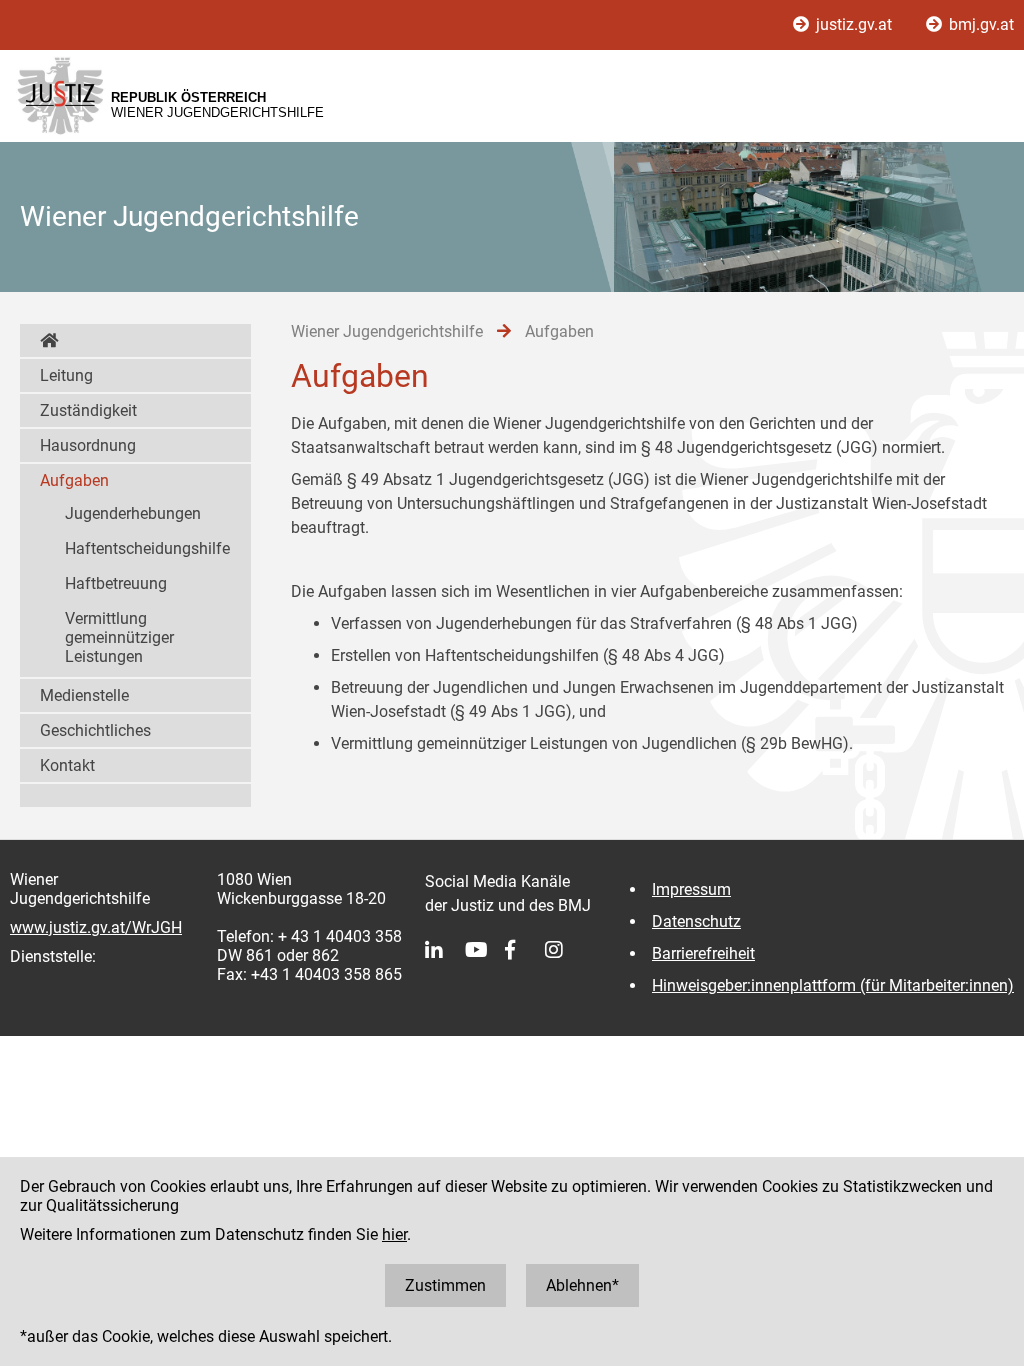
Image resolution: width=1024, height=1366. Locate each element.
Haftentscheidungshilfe (147, 548)
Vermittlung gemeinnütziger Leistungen (119, 637)
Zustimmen (445, 1285)
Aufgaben (74, 480)
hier (394, 1234)
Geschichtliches (95, 730)
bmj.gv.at (979, 24)
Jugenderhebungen (133, 513)
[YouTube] (485, 950)
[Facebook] (525, 950)
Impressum (691, 889)
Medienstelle (84, 695)
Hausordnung (88, 445)
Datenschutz (696, 921)
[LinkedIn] (445, 950)
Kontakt (67, 765)
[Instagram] (565, 950)
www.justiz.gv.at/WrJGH (96, 927)
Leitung (66, 375)
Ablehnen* (582, 1285)
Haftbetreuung (116, 583)
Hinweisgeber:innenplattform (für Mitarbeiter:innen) (833, 985)
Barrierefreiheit (703, 953)
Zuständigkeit (88, 410)
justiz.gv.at (854, 24)
